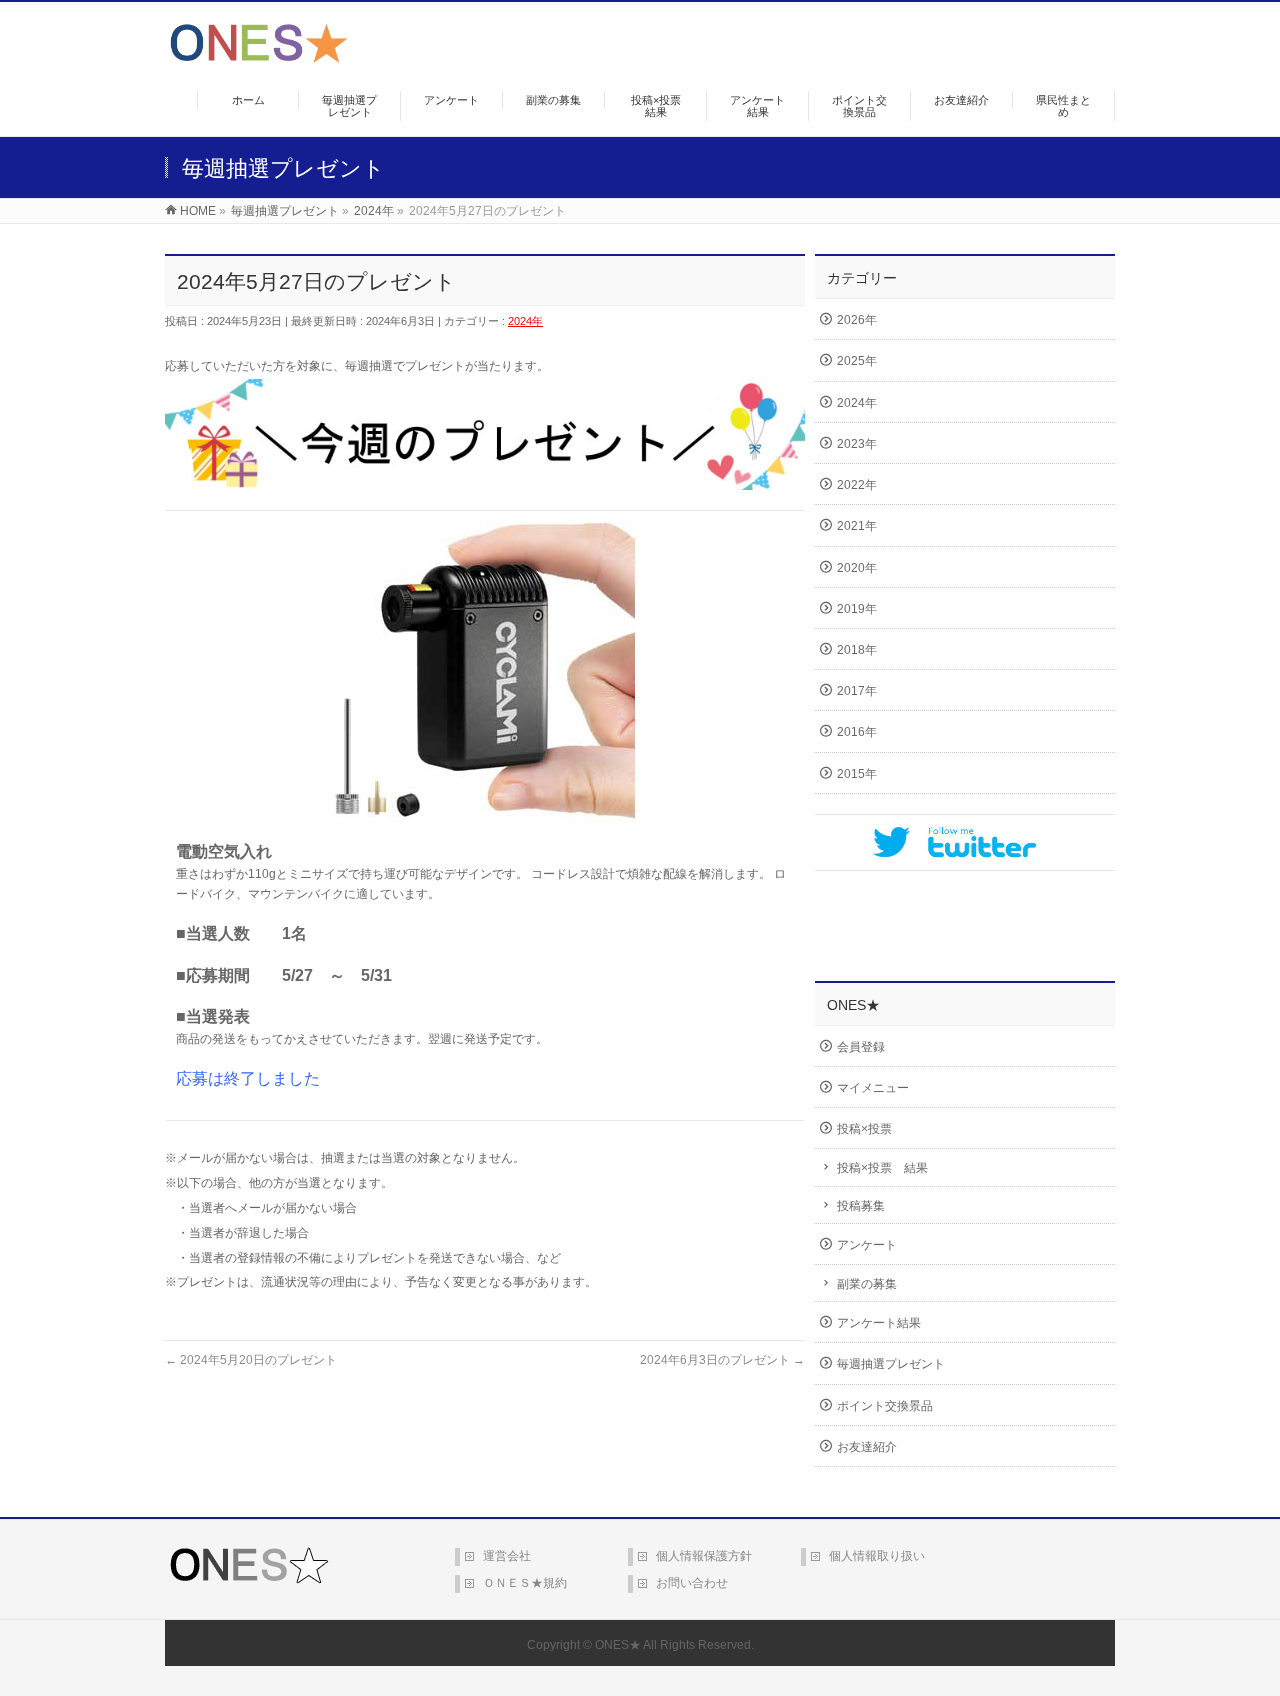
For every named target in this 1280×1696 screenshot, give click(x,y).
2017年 (857, 691)
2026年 (857, 320)
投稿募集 (861, 1206)
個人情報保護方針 (704, 1556)
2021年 (857, 526)
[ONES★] (259, 55)
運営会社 (507, 1556)
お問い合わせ (692, 1583)
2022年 (857, 485)
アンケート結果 (879, 1323)
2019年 (857, 609)
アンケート (867, 1245)
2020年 (857, 568)
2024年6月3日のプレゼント (722, 1360)
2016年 (857, 732)
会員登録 (861, 1047)
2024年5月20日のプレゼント (251, 1360)
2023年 (857, 444)
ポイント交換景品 (885, 1406)
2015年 (857, 774)
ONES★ (618, 1645)
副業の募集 (867, 1284)
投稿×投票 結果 (882, 1168)
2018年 (857, 650)
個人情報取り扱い (877, 1556)
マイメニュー (873, 1088)
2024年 (525, 321)
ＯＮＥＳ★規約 (525, 1583)
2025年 (857, 361)
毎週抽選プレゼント (891, 1364)
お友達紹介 (867, 1447)
